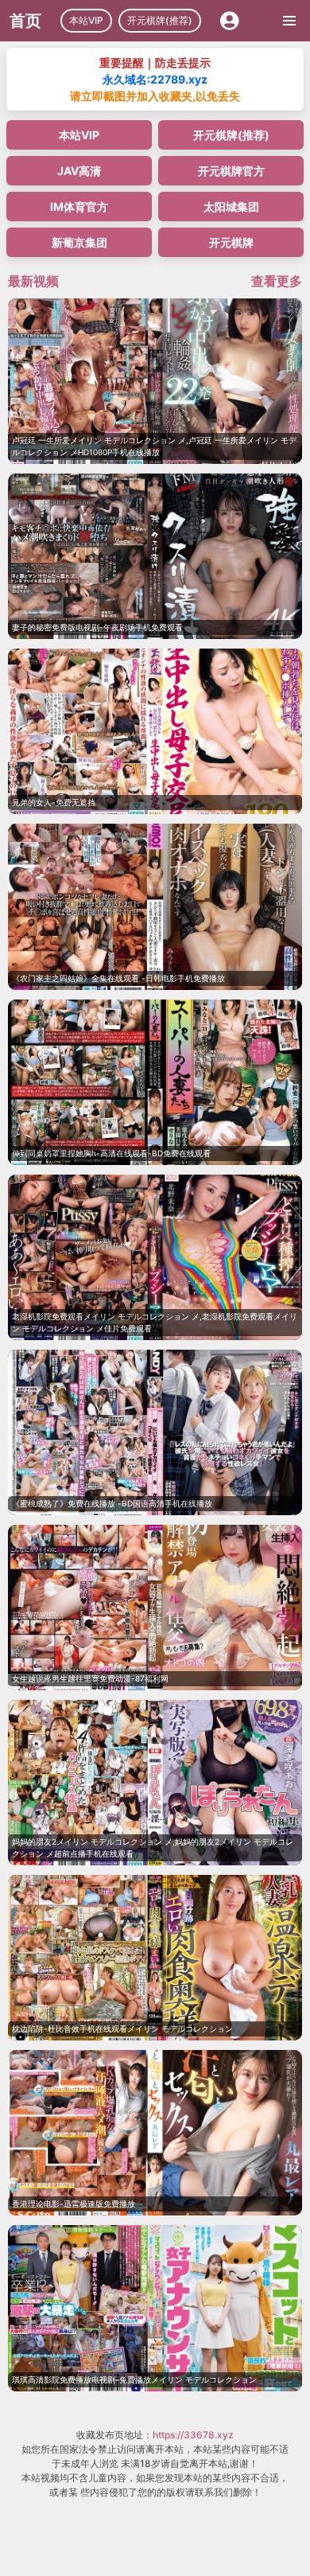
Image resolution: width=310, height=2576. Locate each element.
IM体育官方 (79, 207)
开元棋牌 (231, 242)
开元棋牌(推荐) (160, 20)
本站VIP (86, 20)
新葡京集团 (79, 242)
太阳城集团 (231, 207)
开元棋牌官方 (231, 171)
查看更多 (277, 281)
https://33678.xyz (193, 2435)
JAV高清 (79, 171)
